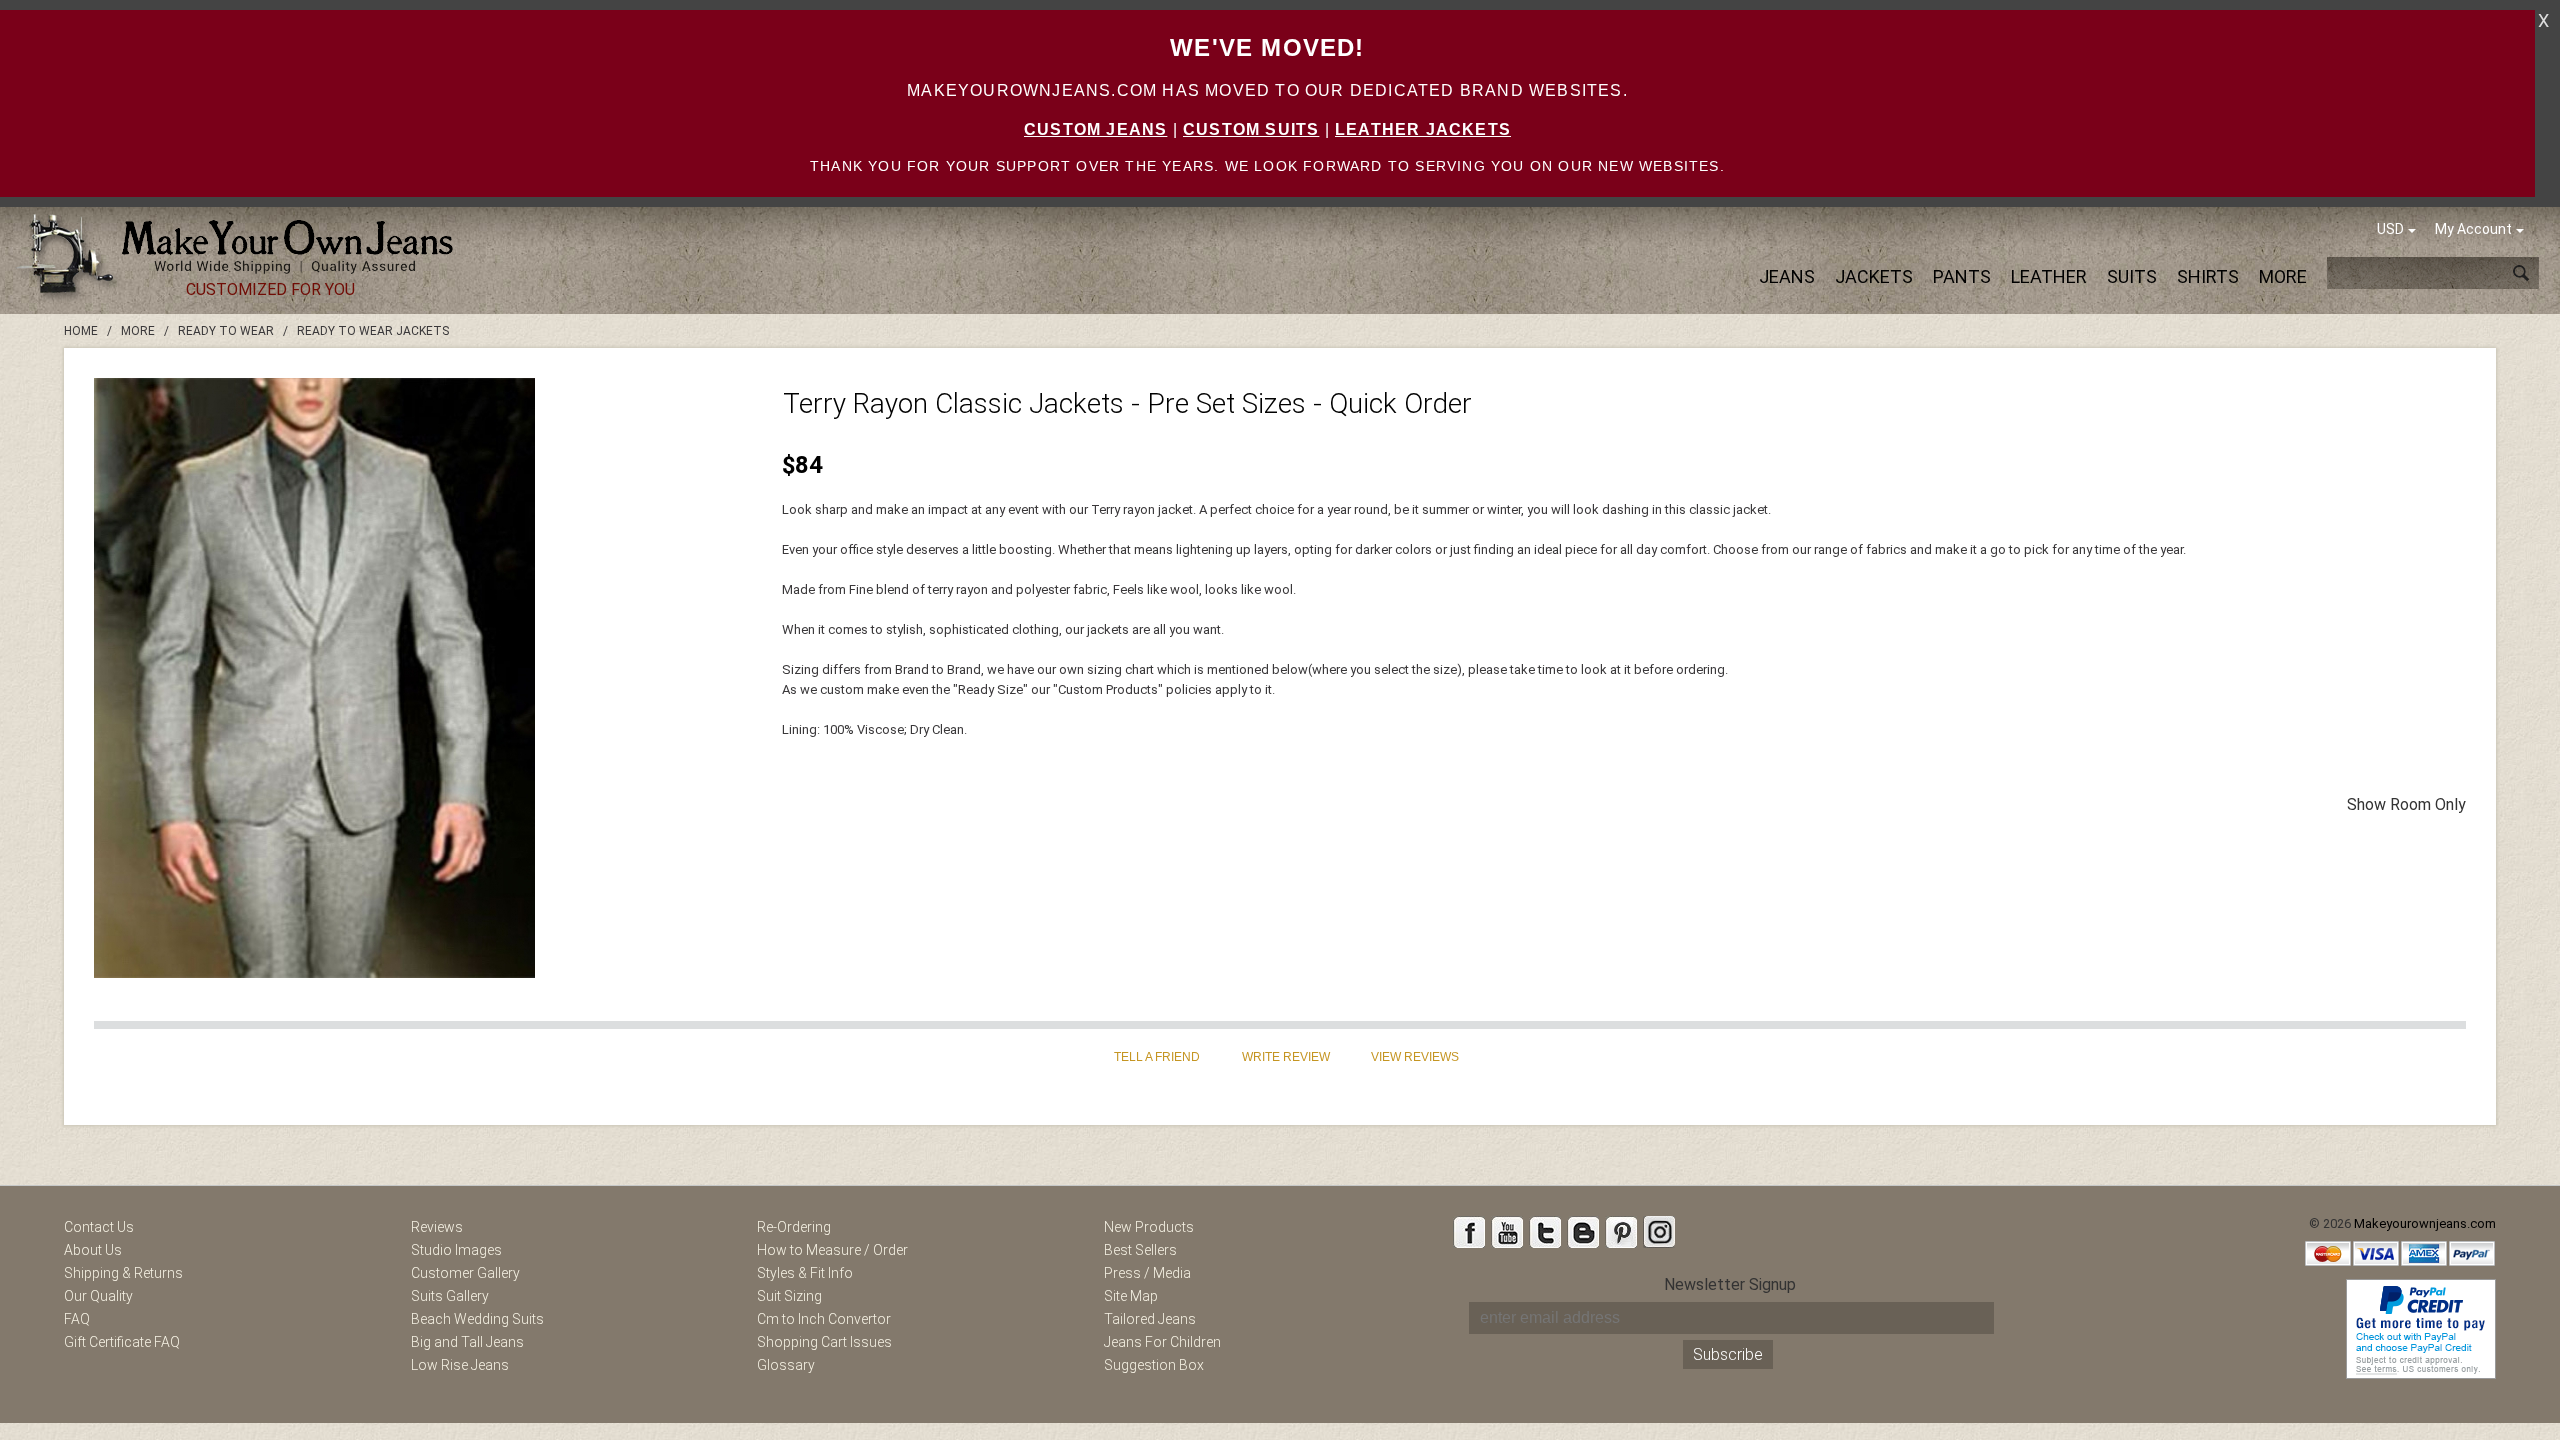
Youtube (1507, 1232)
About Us (93, 1250)
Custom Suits (1251, 129)
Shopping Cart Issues (824, 1342)
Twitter (1545, 1232)
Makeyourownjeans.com (2425, 1223)
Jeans (1787, 276)
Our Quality (98, 1296)
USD (2390, 229)
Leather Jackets (1423, 129)
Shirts (2208, 276)
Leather (2049, 276)
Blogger (1583, 1232)
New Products (1149, 1227)
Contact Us (99, 1227)
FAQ (77, 1319)
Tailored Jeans (1150, 1319)
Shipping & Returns (123, 1273)
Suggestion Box (1154, 1365)
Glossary (786, 1365)
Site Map (1131, 1296)
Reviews (437, 1227)
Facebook (1469, 1232)
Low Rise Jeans (460, 1365)
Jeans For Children (1162, 1342)
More (2283, 276)
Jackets (1874, 276)
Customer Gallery (465, 1273)
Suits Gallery (450, 1296)
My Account (2473, 229)
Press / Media (1147, 1273)
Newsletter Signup (1730, 1284)
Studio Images (456, 1250)
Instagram (1659, 1232)
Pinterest (1621, 1232)
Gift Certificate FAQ (122, 1342)
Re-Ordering (794, 1227)
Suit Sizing (789, 1296)
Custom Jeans (1095, 129)
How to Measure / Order (832, 1250)
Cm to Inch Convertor (824, 1319)
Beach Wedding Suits (477, 1319)
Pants (1962, 276)
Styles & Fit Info (805, 1273)
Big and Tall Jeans (467, 1342)
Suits (2132, 276)
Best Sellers (1140, 1250)
